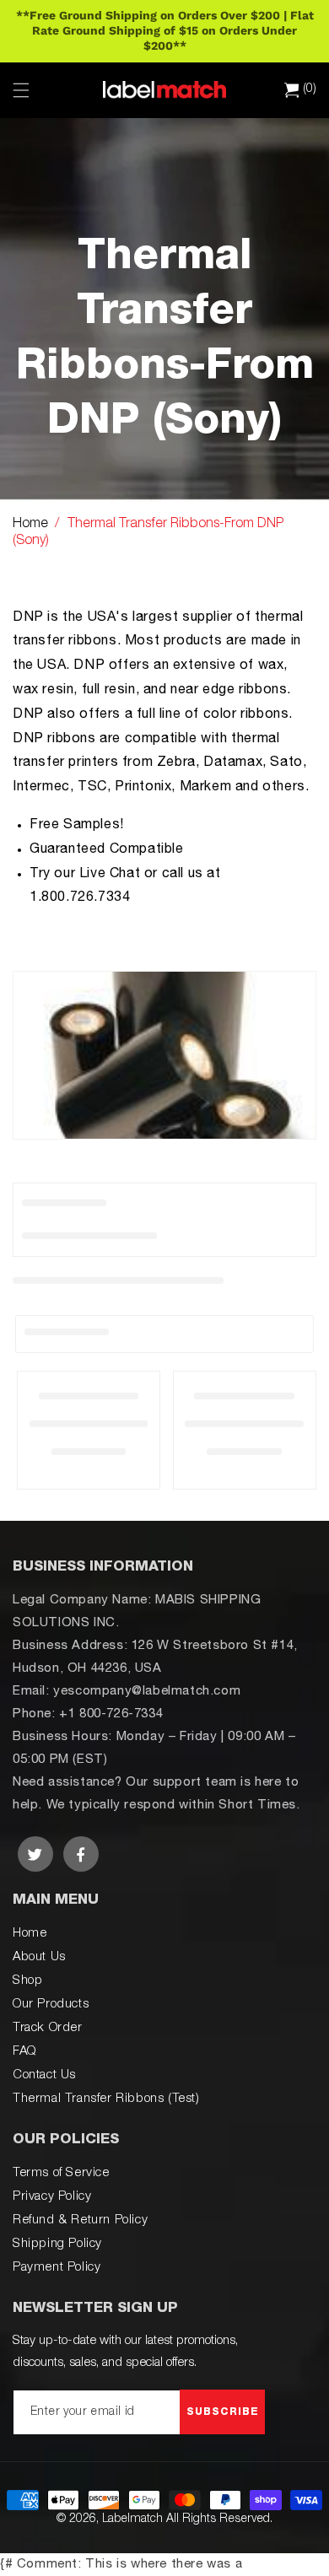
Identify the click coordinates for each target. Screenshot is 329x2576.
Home (30, 525)
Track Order (48, 2028)
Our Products (51, 2005)
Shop (27, 1981)
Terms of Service (61, 2173)
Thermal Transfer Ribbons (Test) (106, 2099)
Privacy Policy (52, 2197)
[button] (21, 90)
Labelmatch (132, 2519)
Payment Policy (57, 2268)
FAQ (24, 2052)
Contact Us (44, 2075)
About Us (39, 1957)
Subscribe (223, 2412)
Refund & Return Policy (80, 2220)
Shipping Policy (57, 2244)
